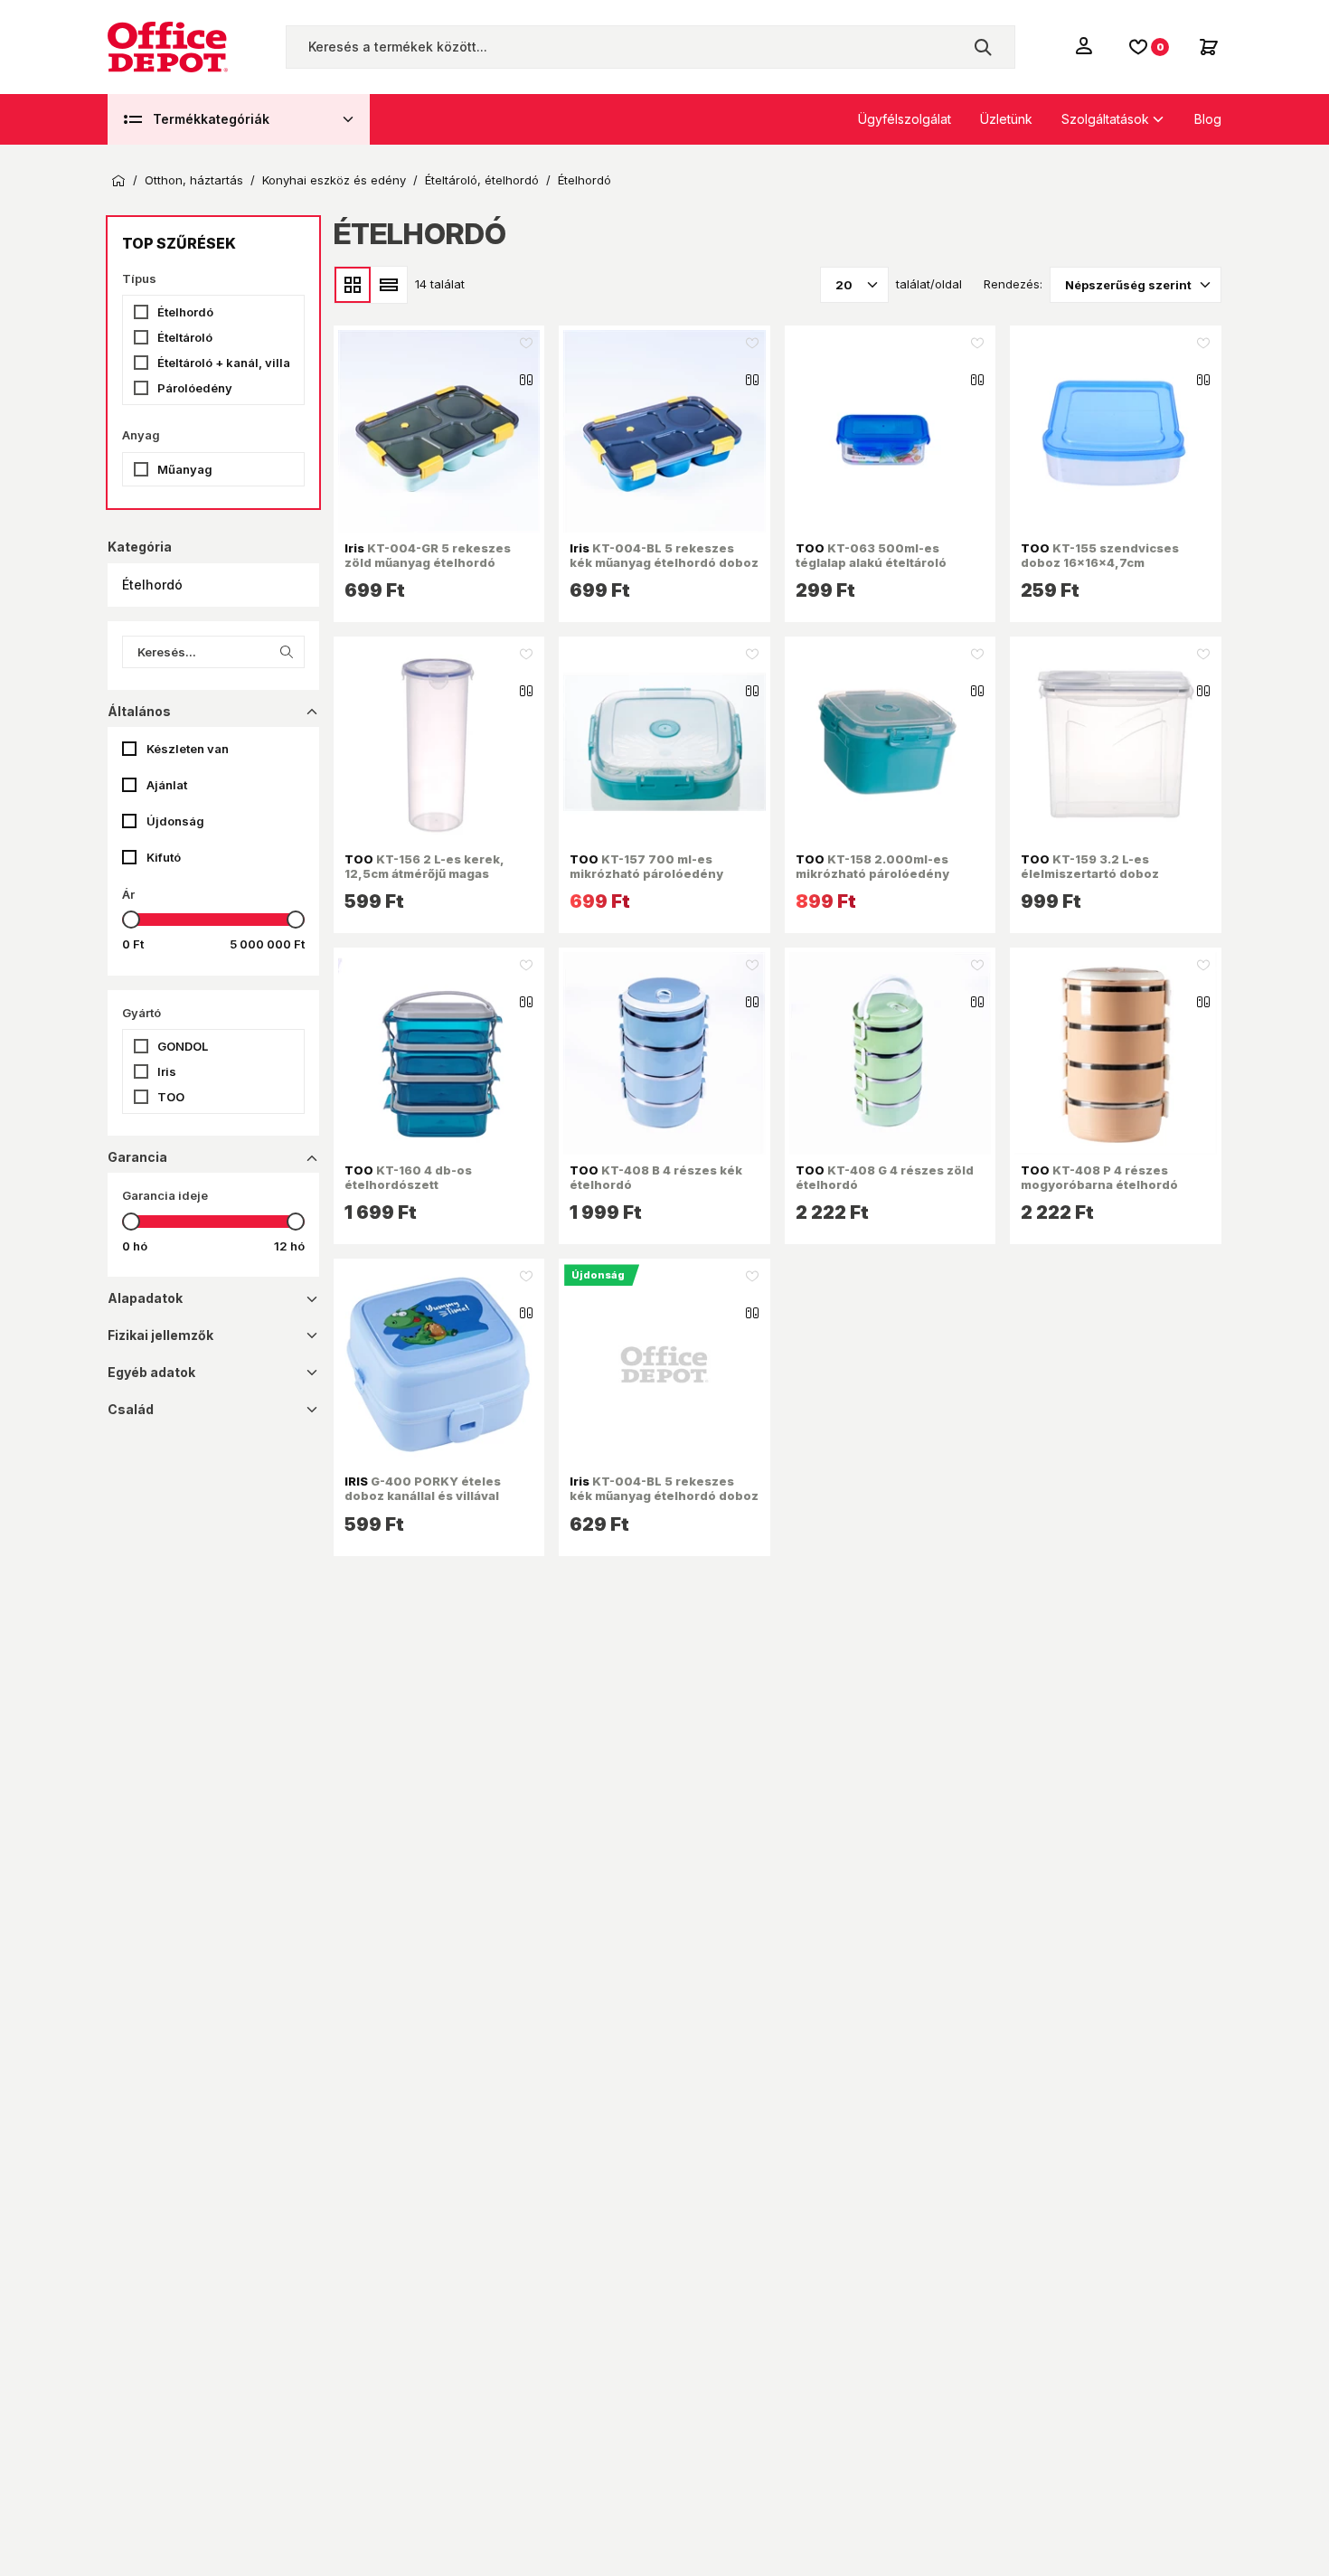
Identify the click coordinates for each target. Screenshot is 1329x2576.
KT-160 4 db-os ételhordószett (408, 1177)
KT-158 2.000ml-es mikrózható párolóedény (872, 866)
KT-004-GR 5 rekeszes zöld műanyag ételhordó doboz (428, 563)
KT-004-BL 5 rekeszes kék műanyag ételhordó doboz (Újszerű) (664, 1496)
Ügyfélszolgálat (905, 119)
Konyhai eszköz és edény (334, 180)
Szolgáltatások (1105, 119)
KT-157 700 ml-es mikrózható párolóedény (646, 866)
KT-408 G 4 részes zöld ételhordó (885, 1177)
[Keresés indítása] (983, 47)
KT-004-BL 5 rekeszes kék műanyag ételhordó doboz (664, 555)
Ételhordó (584, 180)
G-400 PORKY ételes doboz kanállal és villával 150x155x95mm (423, 1496)
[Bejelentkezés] (1086, 45)
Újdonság (175, 821)
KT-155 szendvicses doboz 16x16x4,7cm (1100, 555)
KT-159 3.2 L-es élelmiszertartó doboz (1090, 866)
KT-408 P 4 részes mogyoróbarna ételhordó (1099, 1177)
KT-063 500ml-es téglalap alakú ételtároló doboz (871, 563)
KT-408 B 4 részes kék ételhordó (656, 1177)
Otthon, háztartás (194, 180)
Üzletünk (1006, 119)
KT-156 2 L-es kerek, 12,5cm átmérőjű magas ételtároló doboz (424, 874)
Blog (1208, 119)
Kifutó (164, 857)
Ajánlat (167, 785)
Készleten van (188, 749)
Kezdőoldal (118, 181)
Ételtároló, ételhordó (482, 180)
